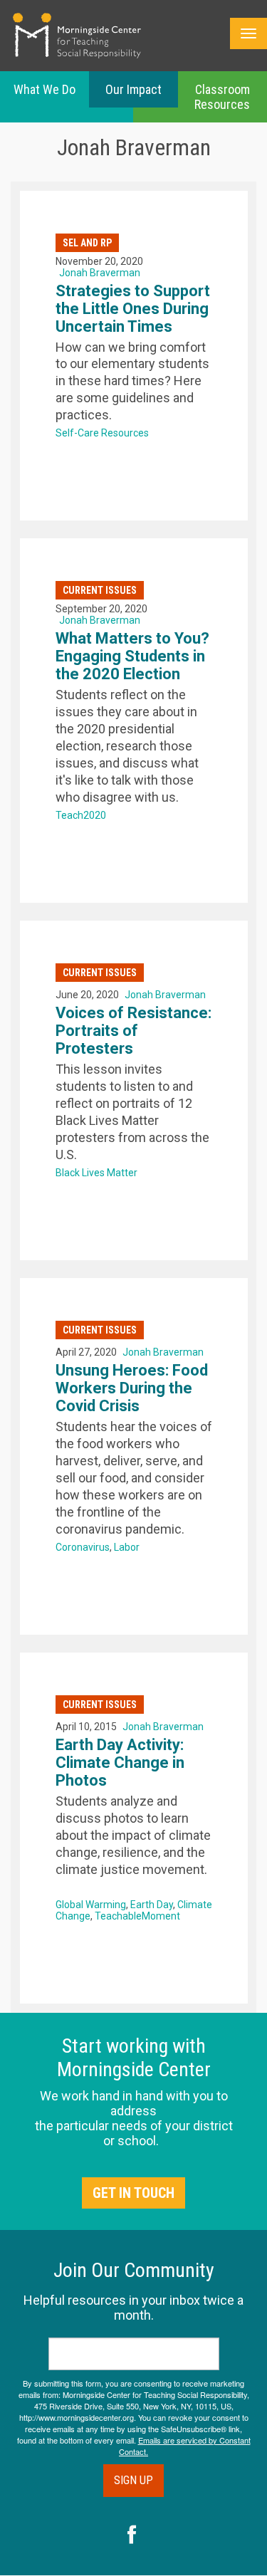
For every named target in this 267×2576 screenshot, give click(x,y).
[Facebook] (132, 2536)
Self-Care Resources (102, 433)
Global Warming (91, 1905)
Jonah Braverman (100, 273)
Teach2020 (81, 815)
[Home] (77, 36)
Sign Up (133, 2480)
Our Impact (133, 89)
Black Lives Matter (96, 1173)
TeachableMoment (137, 1916)
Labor (127, 1547)
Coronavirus (83, 1547)
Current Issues (100, 590)
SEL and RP (87, 243)
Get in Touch (133, 2193)
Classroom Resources (222, 97)
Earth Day (152, 1905)
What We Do (44, 89)
